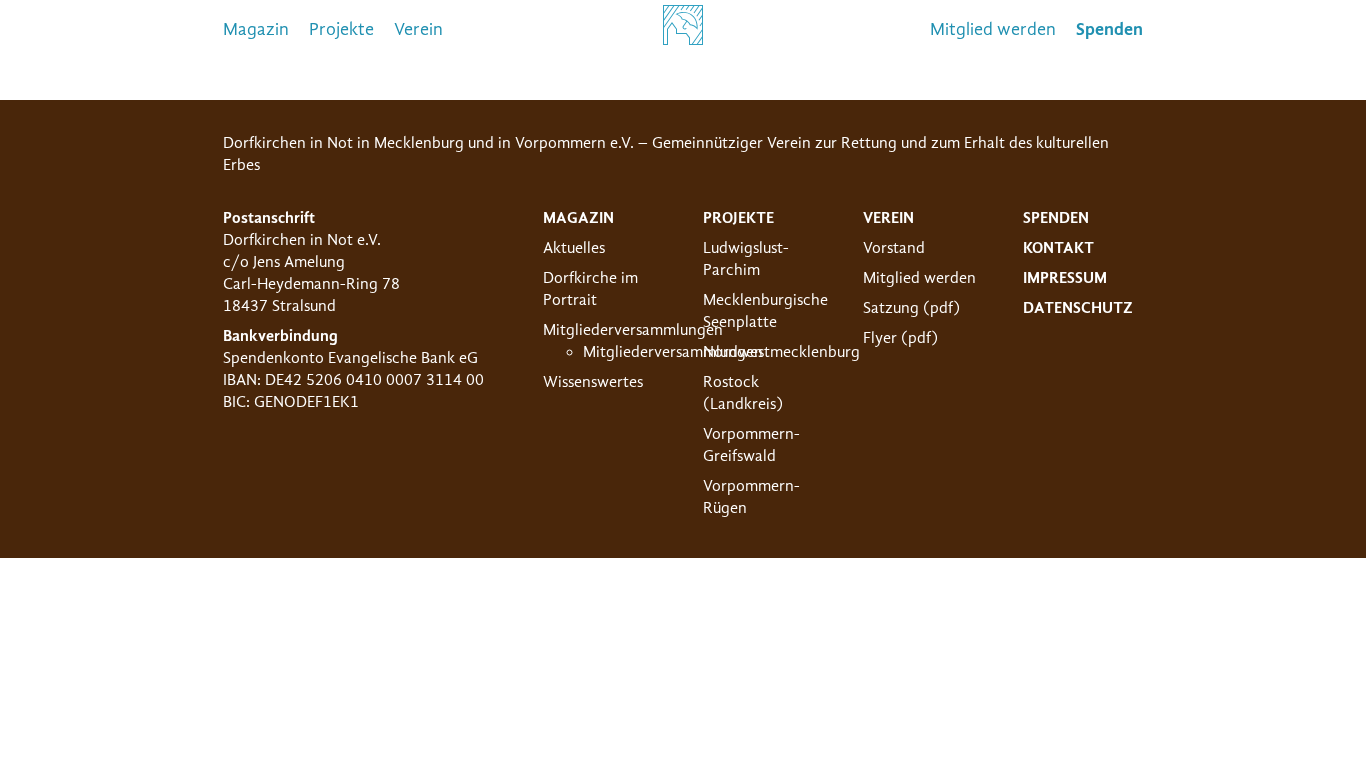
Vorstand (894, 248)
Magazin (256, 29)
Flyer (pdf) (900, 338)
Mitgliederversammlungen (633, 330)
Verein (418, 29)
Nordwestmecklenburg (781, 352)
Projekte (341, 29)
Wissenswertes (593, 382)
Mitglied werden (993, 29)
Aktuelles (574, 248)
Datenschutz (1078, 308)
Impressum (1065, 278)
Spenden (1056, 218)
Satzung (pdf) (911, 308)
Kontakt (1058, 248)
